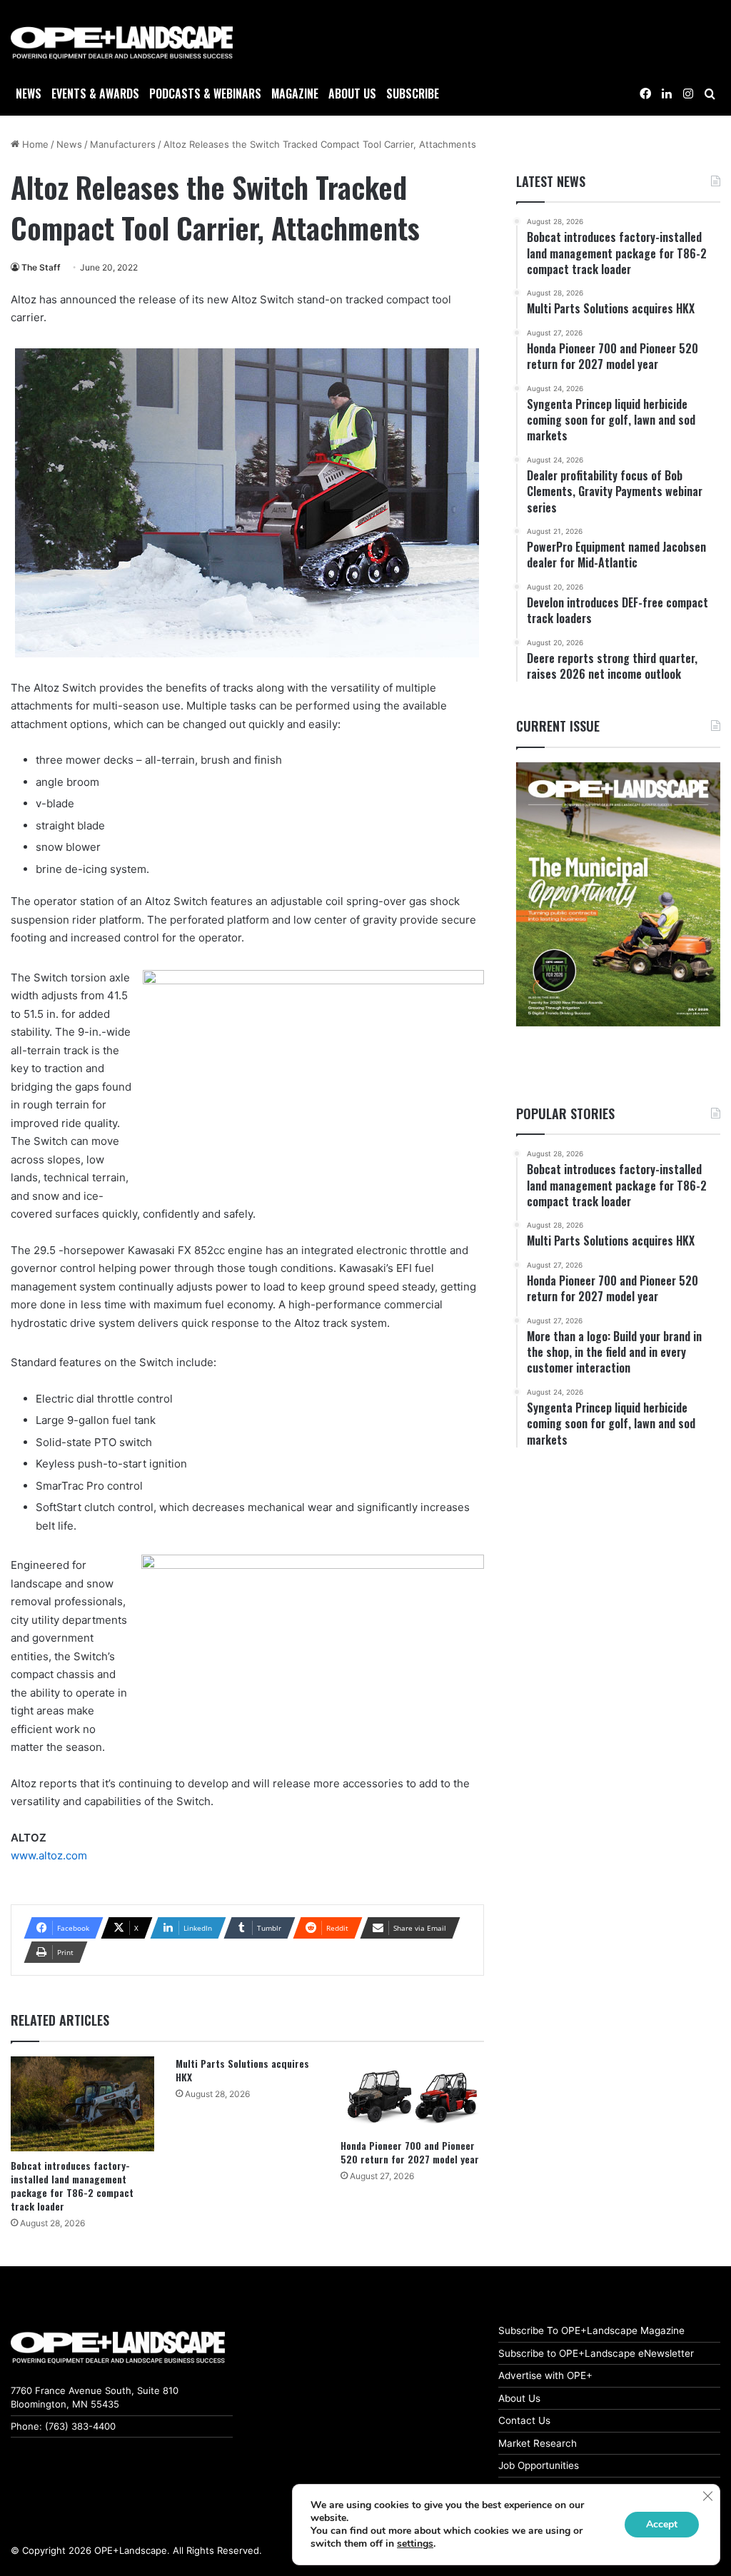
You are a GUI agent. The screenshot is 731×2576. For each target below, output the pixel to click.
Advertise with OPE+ (545, 2375)
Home (34, 144)
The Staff (41, 267)
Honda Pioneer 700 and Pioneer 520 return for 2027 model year (410, 2152)
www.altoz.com (49, 1855)
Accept (662, 2524)
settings (415, 2544)
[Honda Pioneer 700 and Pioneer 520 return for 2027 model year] (412, 2094)
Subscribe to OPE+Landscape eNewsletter (596, 2353)
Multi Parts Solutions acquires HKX (242, 2070)
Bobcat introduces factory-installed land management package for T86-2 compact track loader (72, 2186)
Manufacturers (123, 144)
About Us (519, 2398)
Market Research (538, 2443)
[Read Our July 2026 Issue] (618, 895)
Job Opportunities (539, 2465)
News (29, 94)
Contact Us (524, 2420)
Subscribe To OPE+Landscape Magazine (591, 2330)
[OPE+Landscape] (122, 43)
